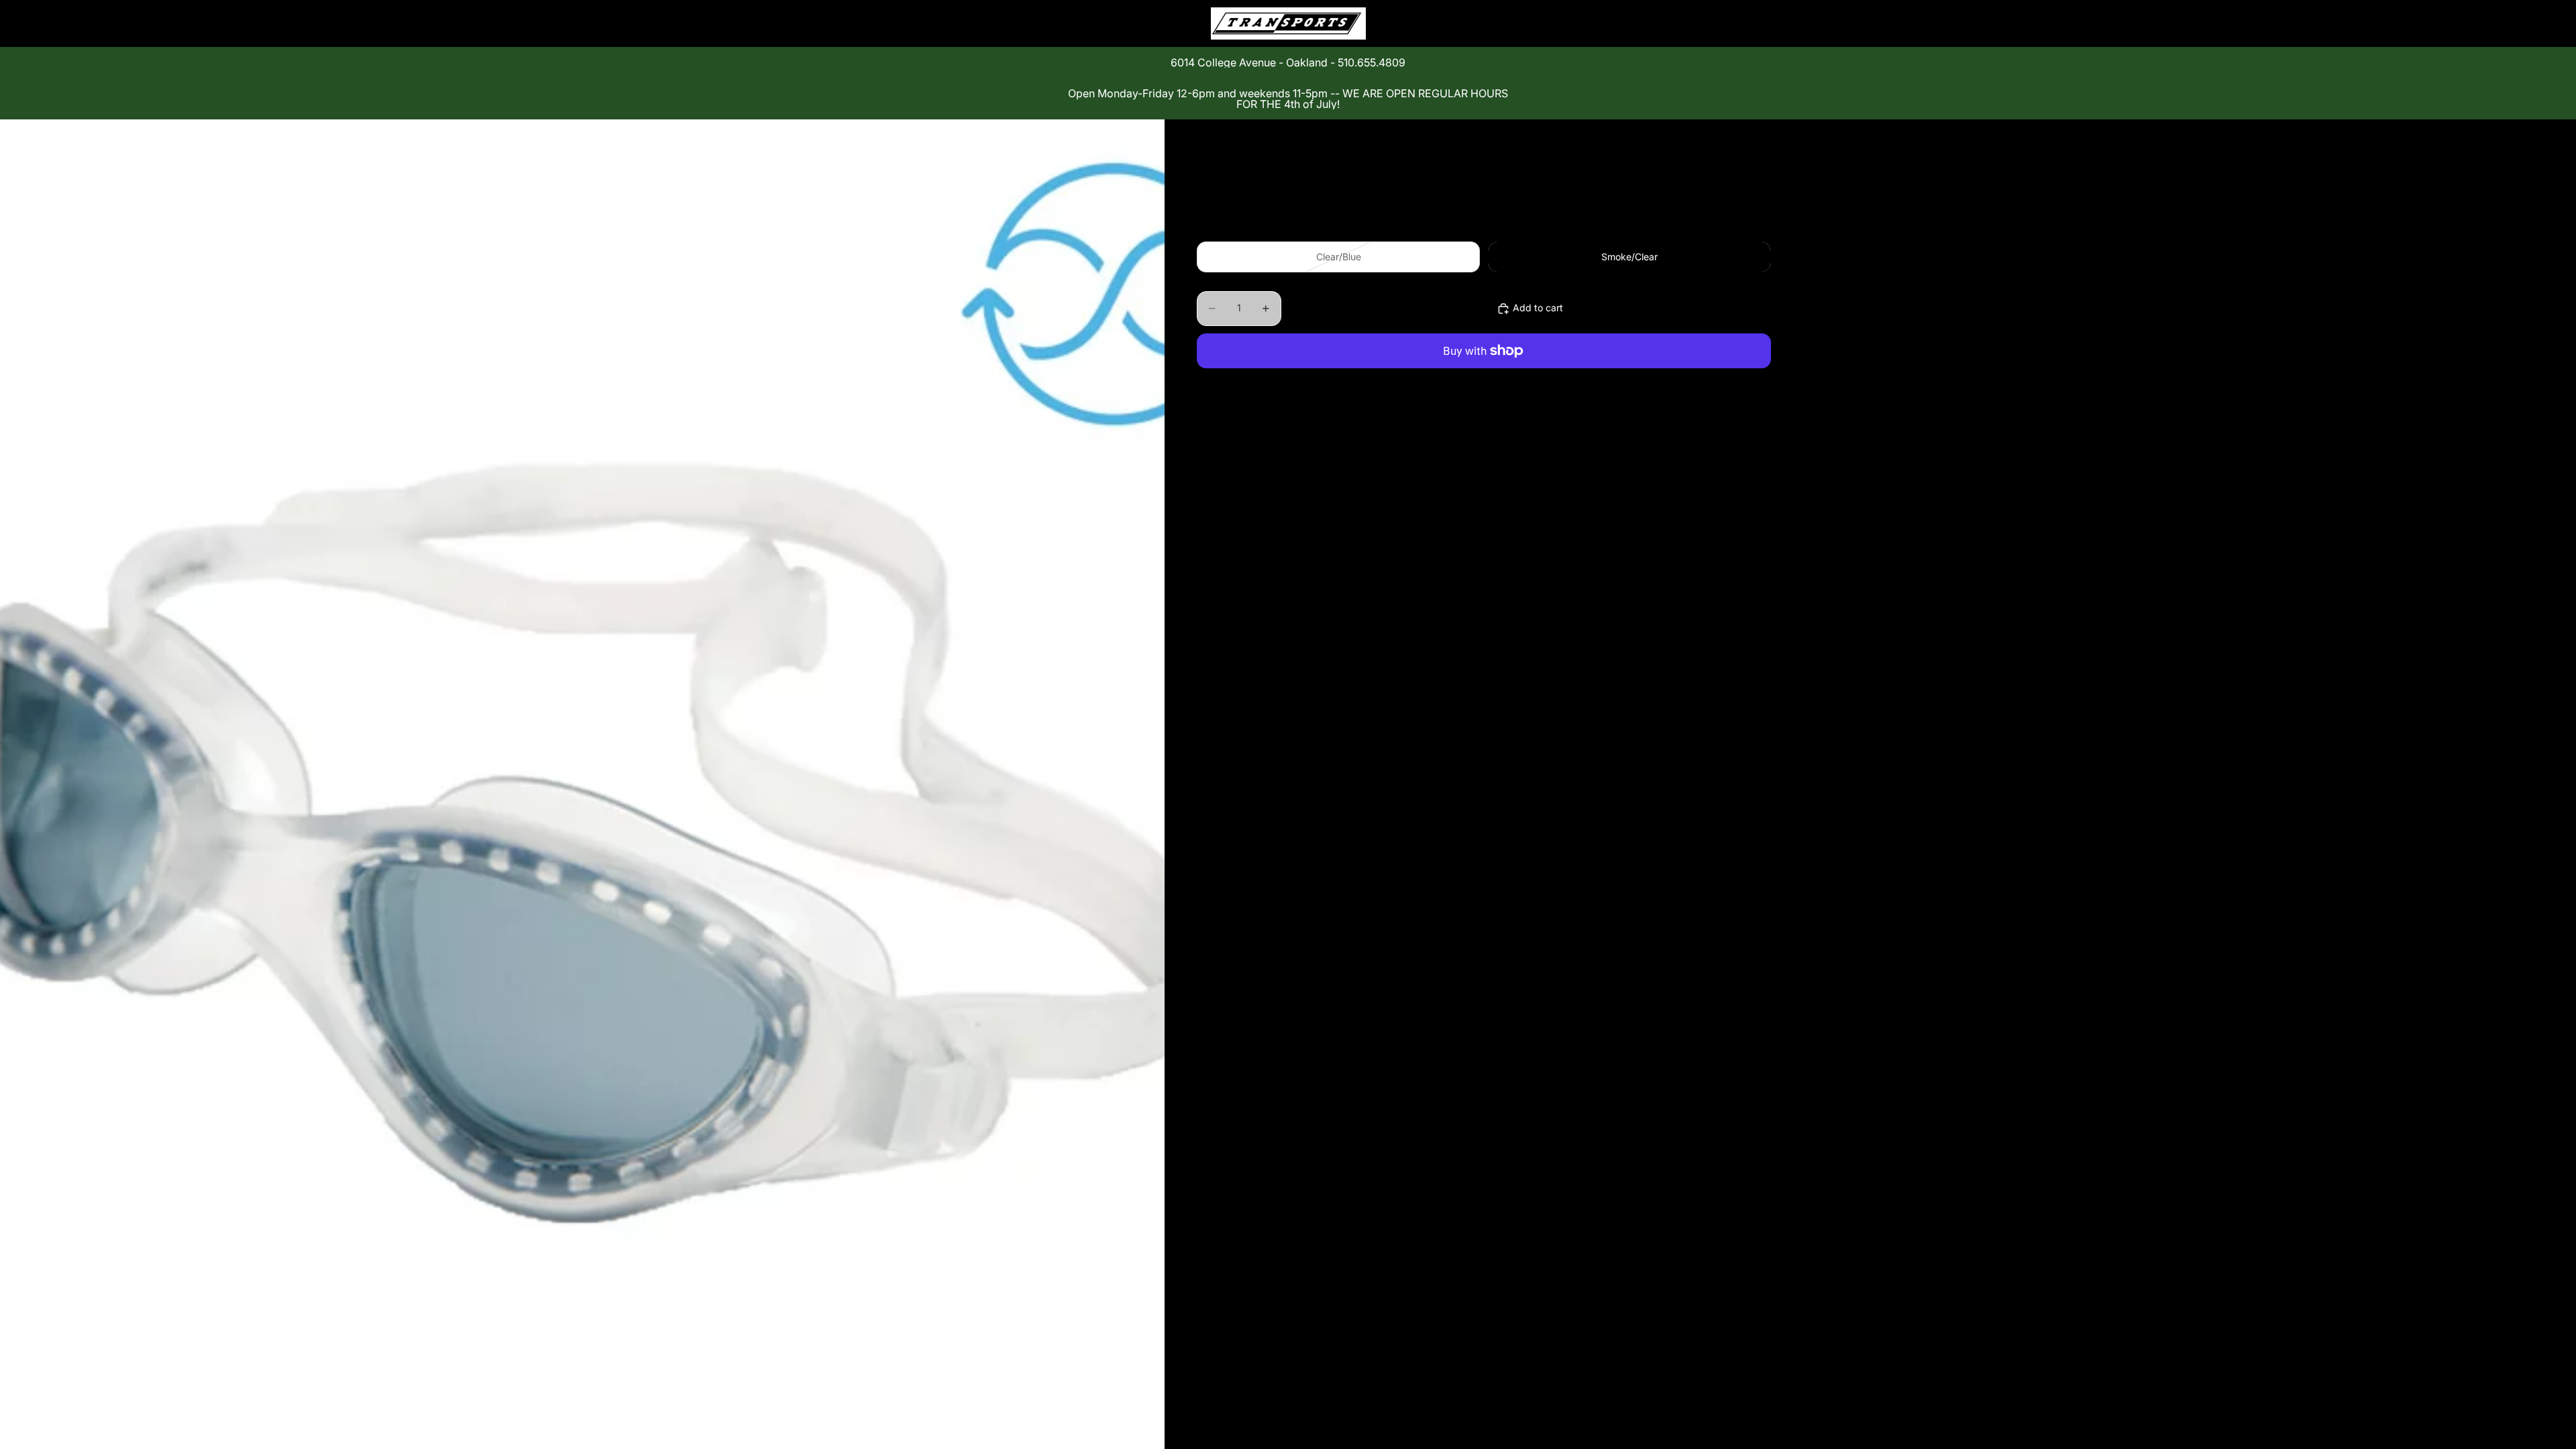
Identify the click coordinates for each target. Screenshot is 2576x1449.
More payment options (1484, 382)
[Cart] (1756, 23)
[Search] (1699, 23)
